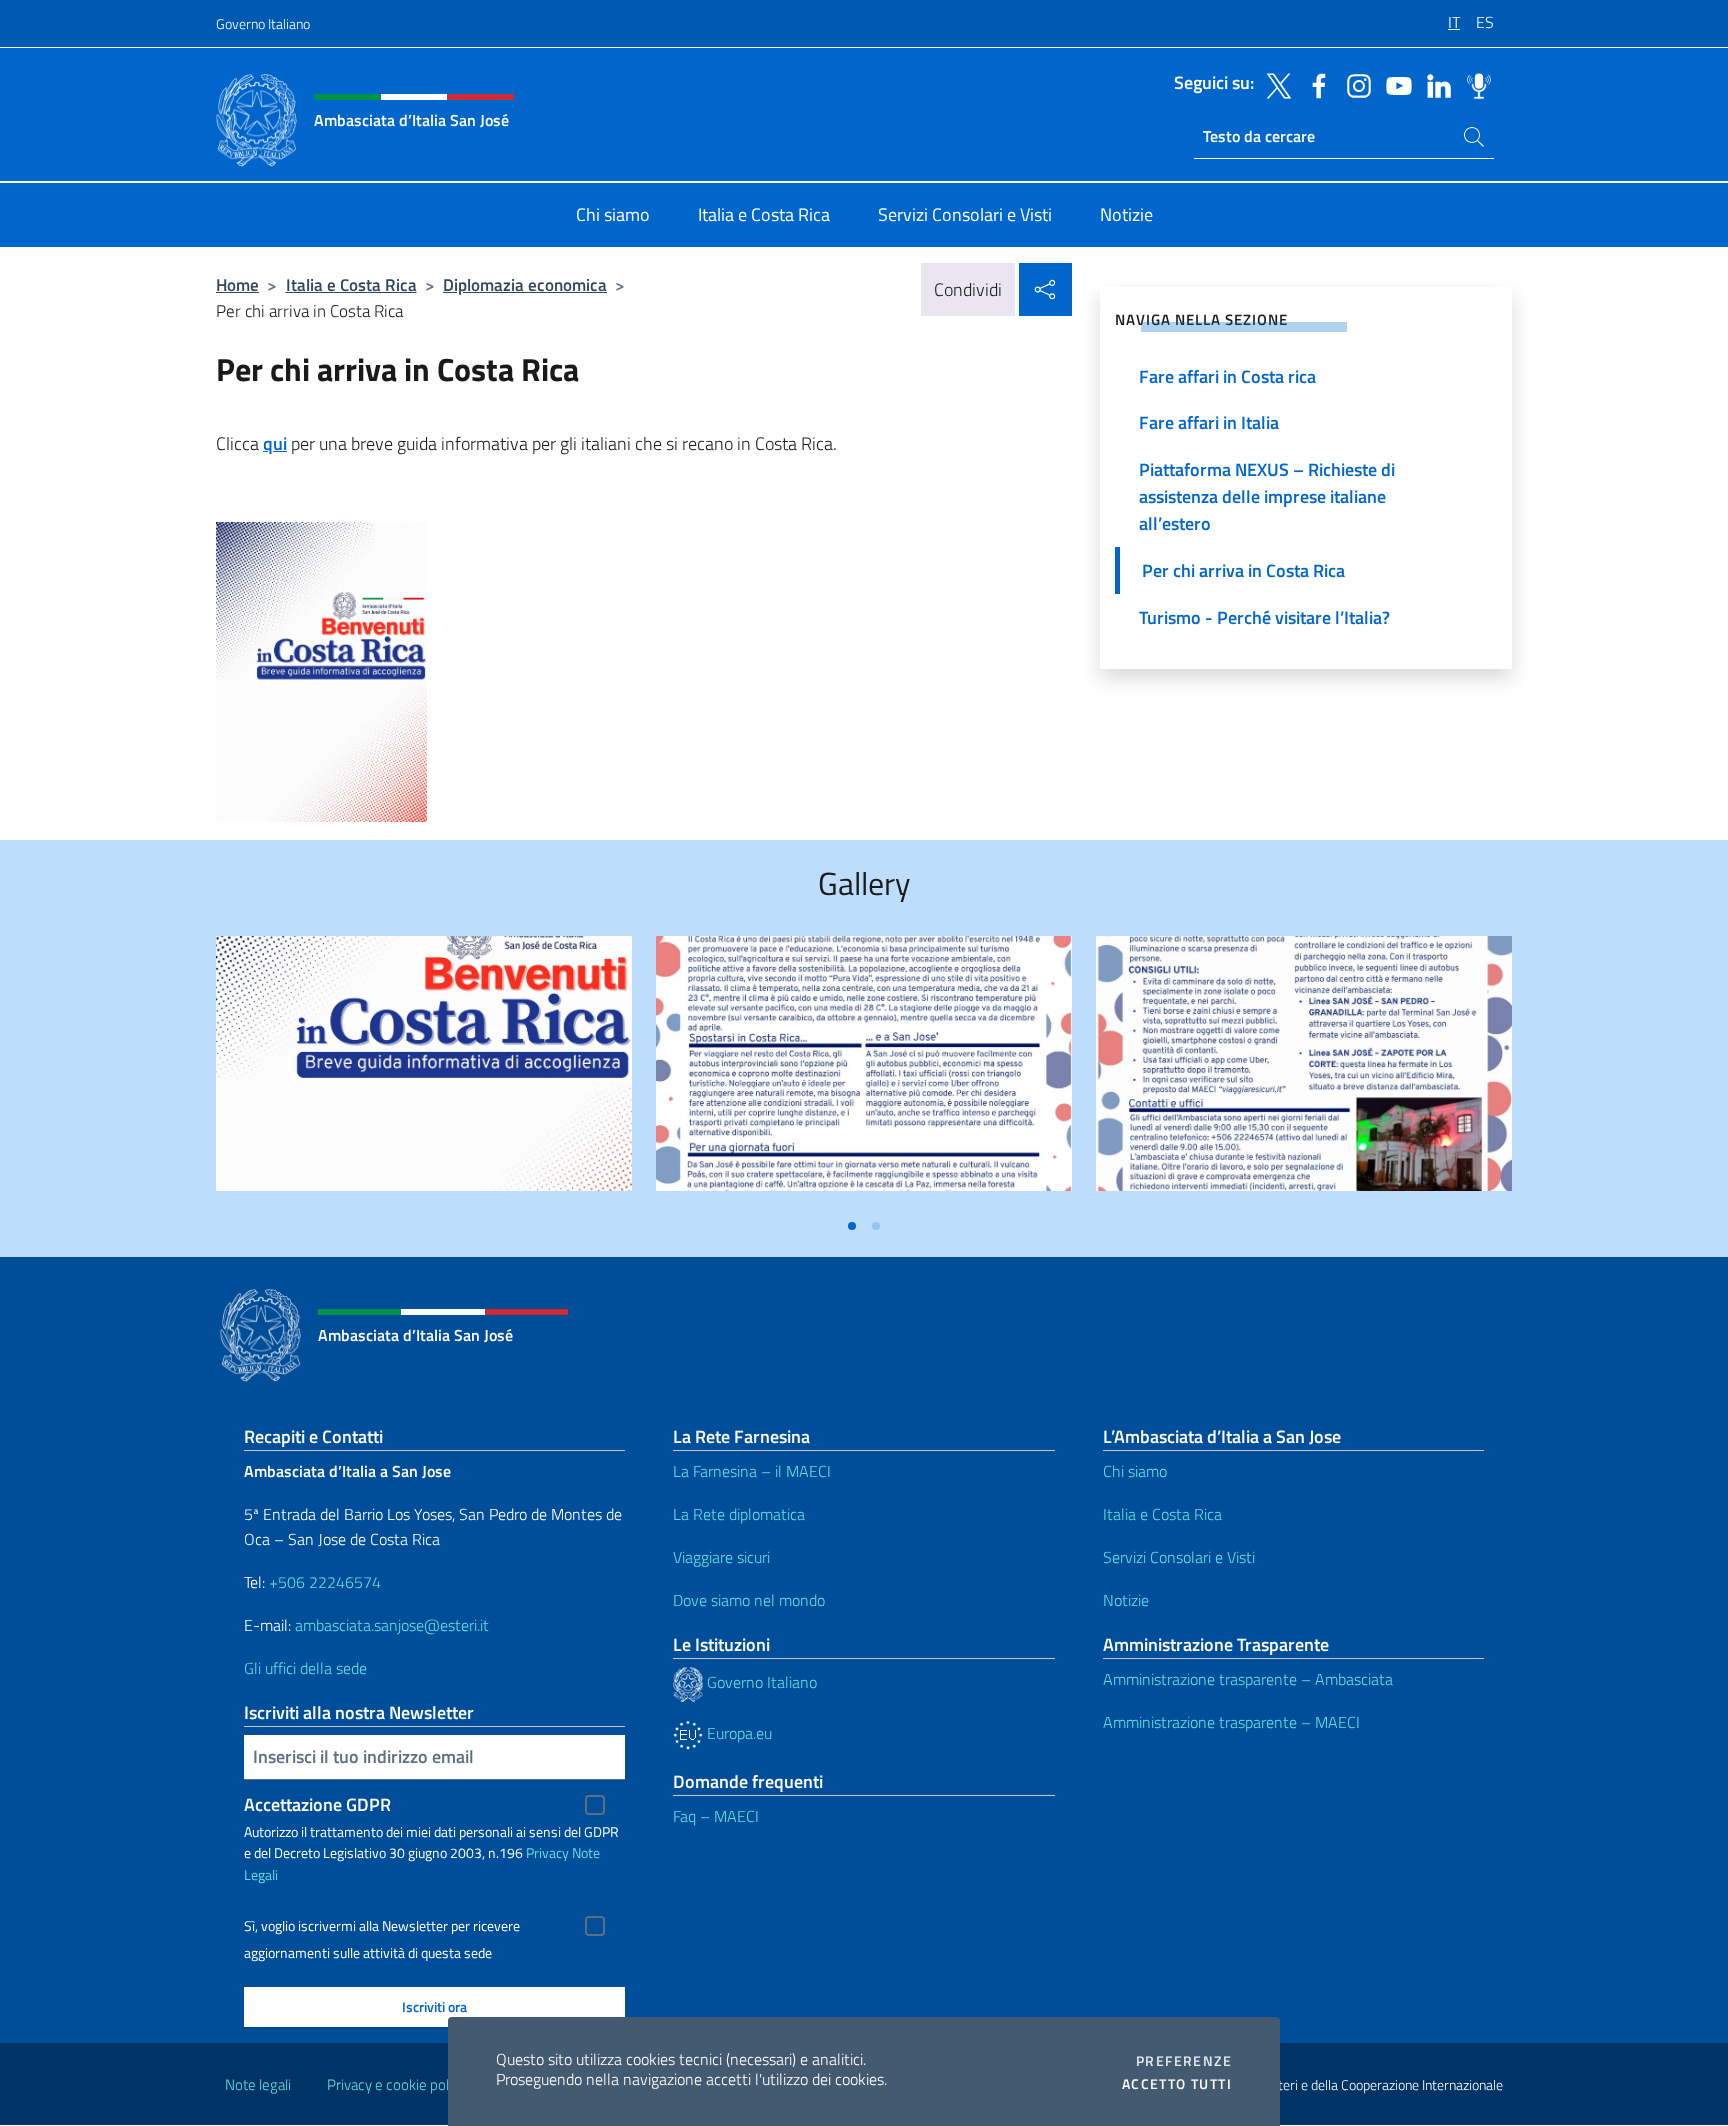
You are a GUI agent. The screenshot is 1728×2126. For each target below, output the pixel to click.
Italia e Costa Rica (351, 284)
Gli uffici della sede (305, 1668)
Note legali (258, 2084)
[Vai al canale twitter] (1274, 84)
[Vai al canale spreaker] (1474, 84)
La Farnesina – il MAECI (752, 1471)
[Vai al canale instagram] (1354, 84)
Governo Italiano (263, 23)
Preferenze (1184, 2061)
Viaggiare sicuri (721, 1557)
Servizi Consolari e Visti (1179, 1557)
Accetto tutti (1177, 2084)
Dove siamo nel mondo (749, 1600)
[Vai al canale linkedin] (1434, 84)
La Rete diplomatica (739, 1514)
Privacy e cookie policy (396, 2084)
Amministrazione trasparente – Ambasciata (1248, 1679)
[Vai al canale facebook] (1314, 84)
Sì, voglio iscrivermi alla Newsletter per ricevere (382, 1926)
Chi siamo (1135, 1471)
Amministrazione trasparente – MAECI (1231, 1722)
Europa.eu (737, 1733)
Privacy (547, 1852)
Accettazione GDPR (317, 1804)
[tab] (852, 1226)
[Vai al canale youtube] (1394, 84)
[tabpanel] (424, 1071)
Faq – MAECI (716, 1816)
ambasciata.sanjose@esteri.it (392, 1625)
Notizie (1126, 1600)
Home (237, 284)
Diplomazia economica (525, 284)
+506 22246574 (325, 1582)
